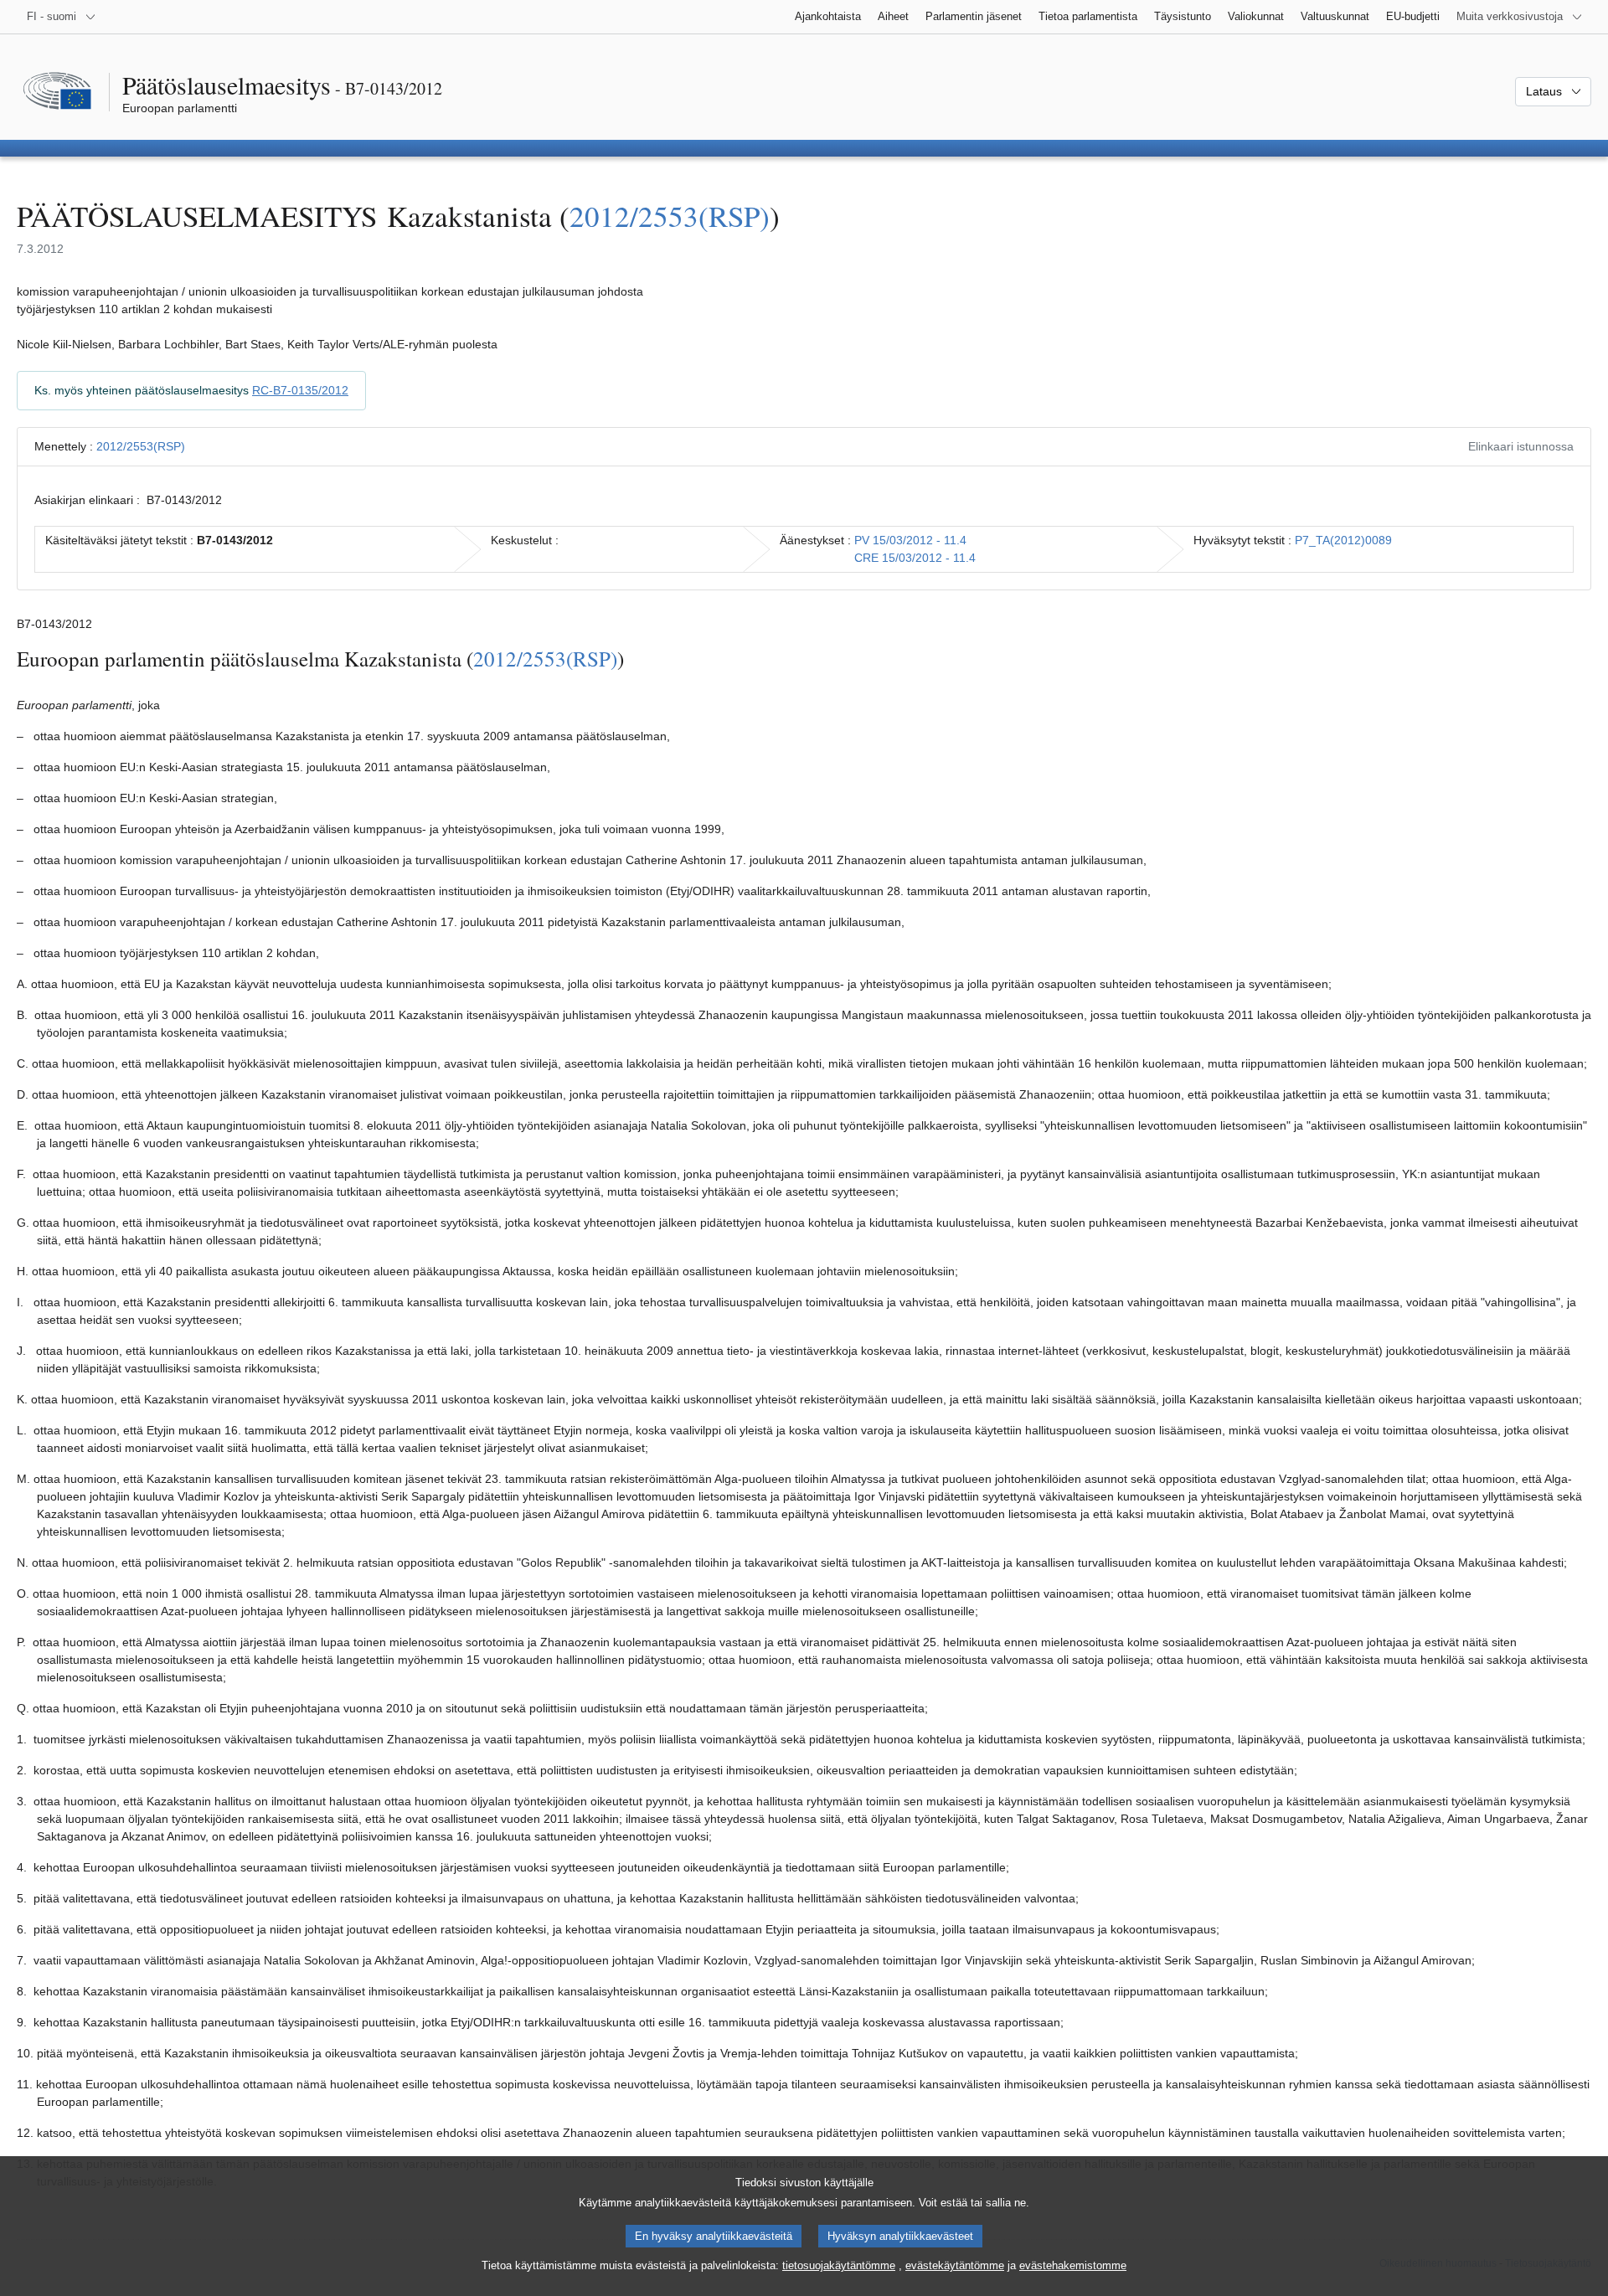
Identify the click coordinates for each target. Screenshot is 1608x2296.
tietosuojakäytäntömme (839, 2265)
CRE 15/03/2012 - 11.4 (915, 558)
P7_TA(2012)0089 (1343, 540)
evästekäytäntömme (955, 2265)
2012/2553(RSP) (670, 216)
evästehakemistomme (1073, 2265)
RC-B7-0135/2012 (300, 390)
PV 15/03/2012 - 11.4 (910, 540)
